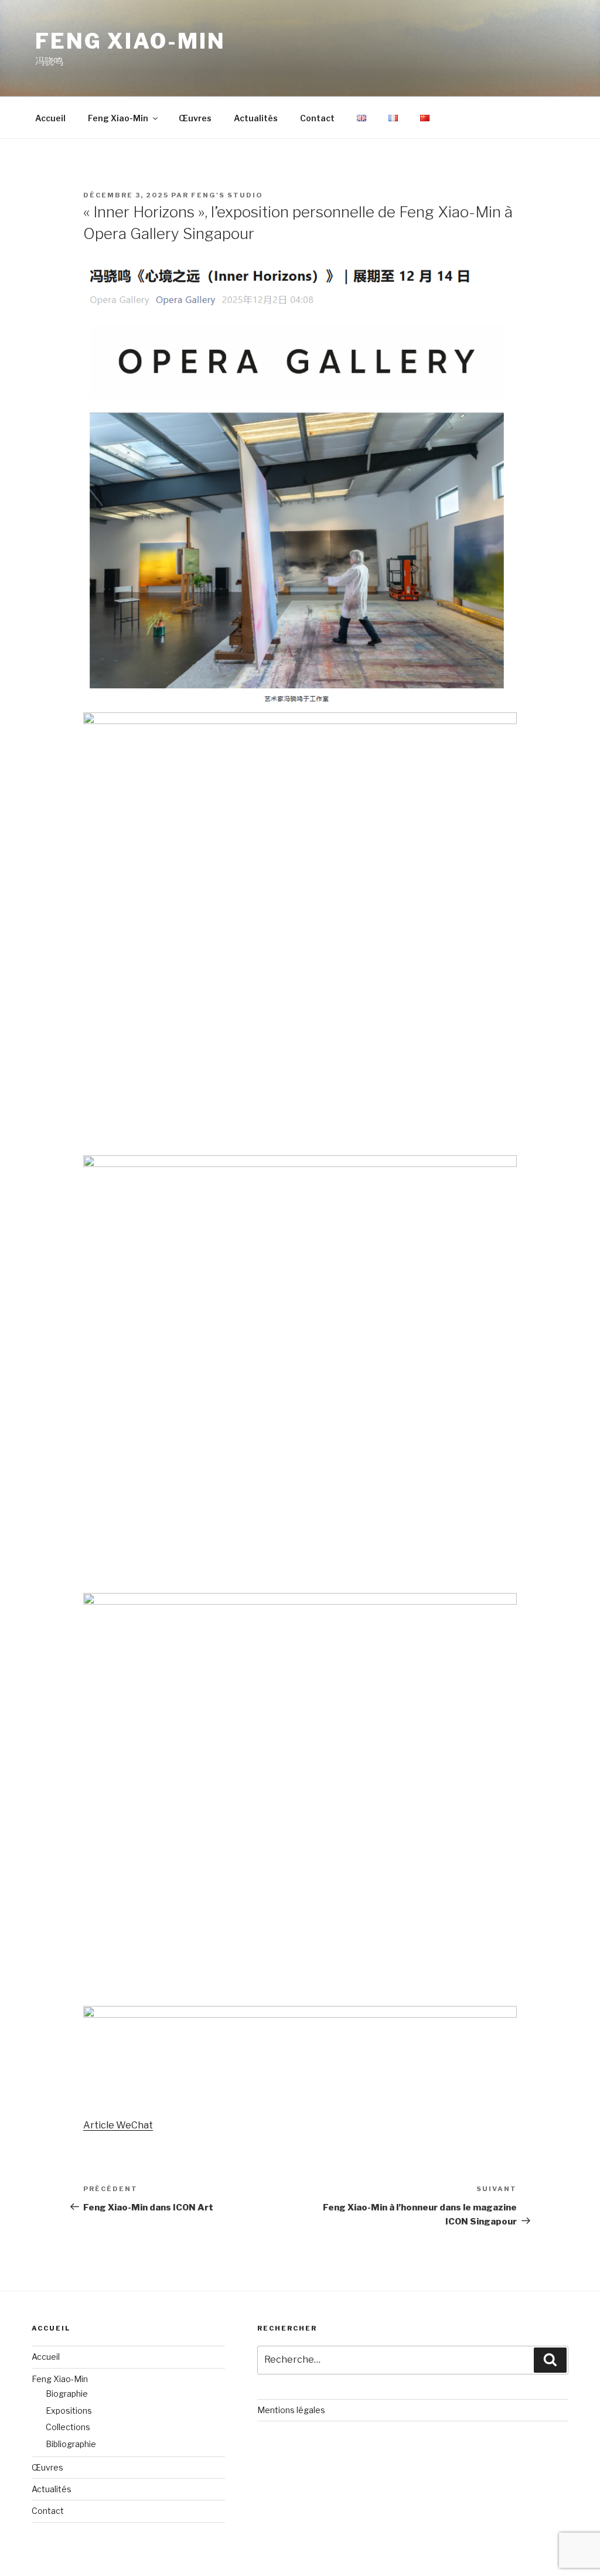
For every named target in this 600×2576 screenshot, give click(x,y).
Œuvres (195, 118)
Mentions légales (291, 2410)
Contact (317, 118)
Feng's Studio (227, 195)
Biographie (67, 2394)
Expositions (69, 2410)
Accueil (50, 118)
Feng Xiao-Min (130, 41)
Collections (68, 2427)
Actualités (256, 118)
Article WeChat (118, 2125)
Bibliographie (71, 2444)
